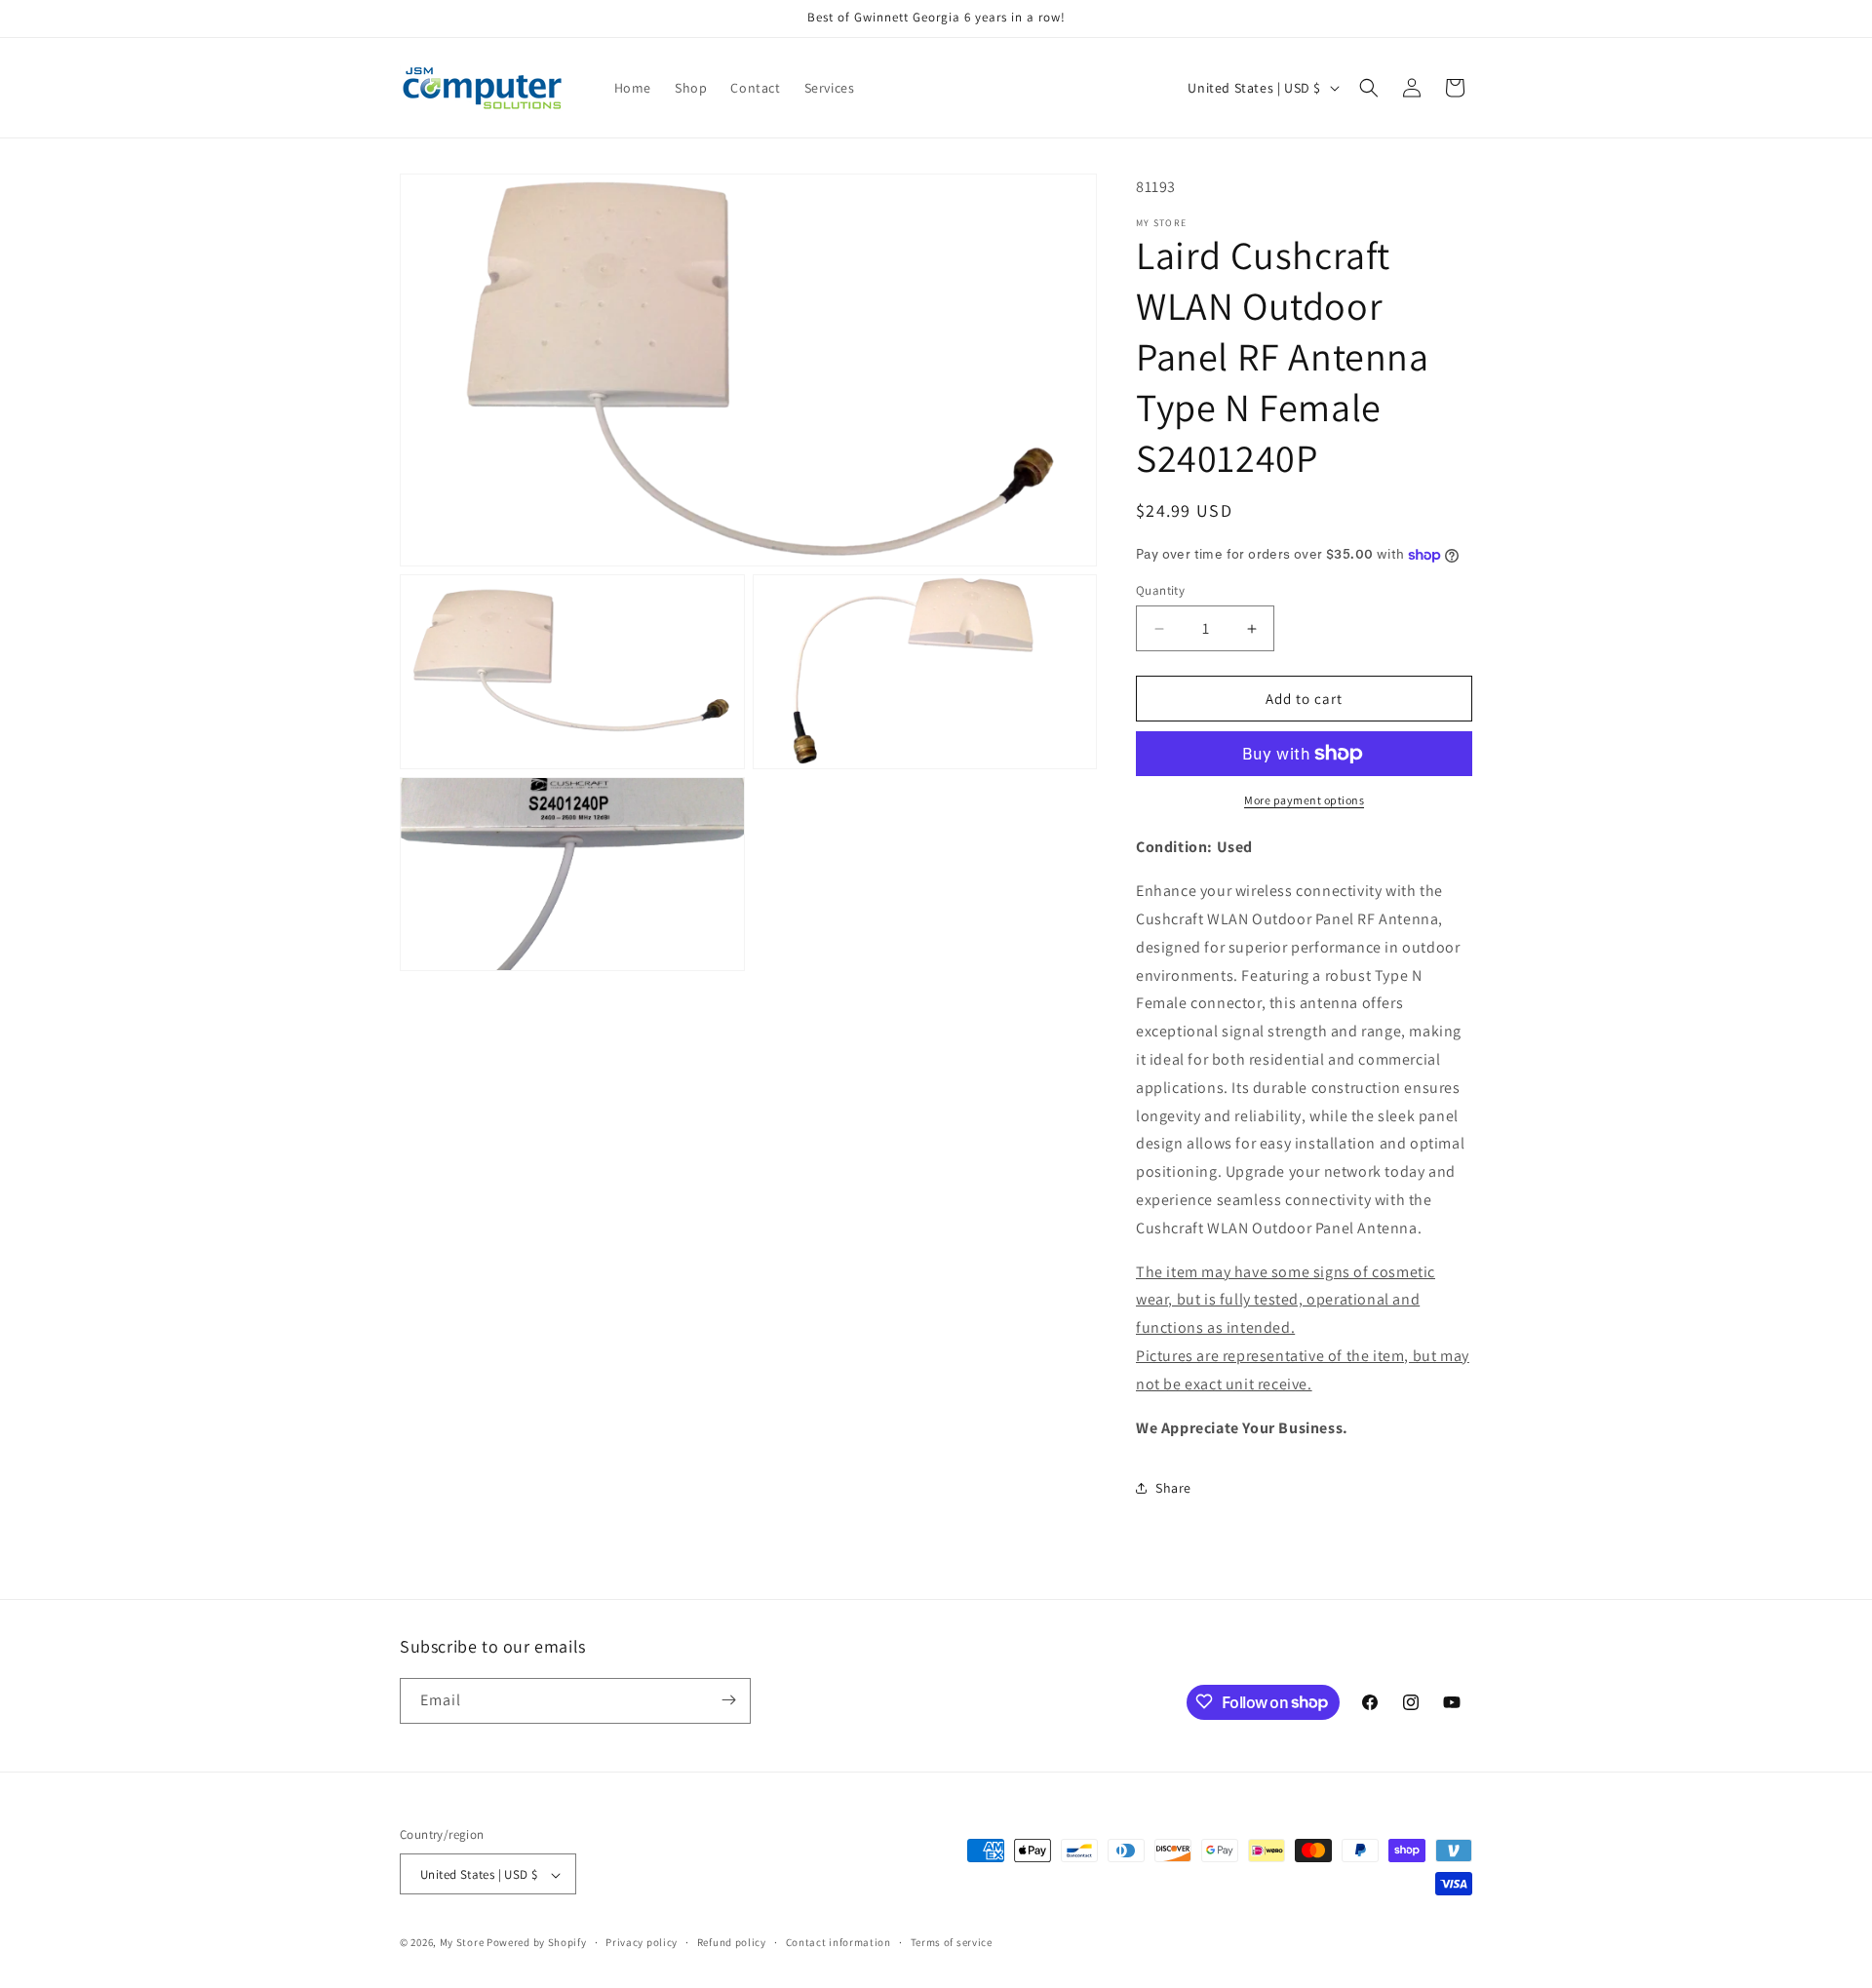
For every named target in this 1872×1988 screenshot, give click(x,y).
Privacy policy (642, 1942)
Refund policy (732, 1942)
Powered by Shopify (537, 1943)
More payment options (1304, 800)
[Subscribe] (728, 1700)
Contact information (838, 1942)
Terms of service (952, 1942)
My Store (462, 1943)
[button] (1369, 88)
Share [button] (1173, 1488)
